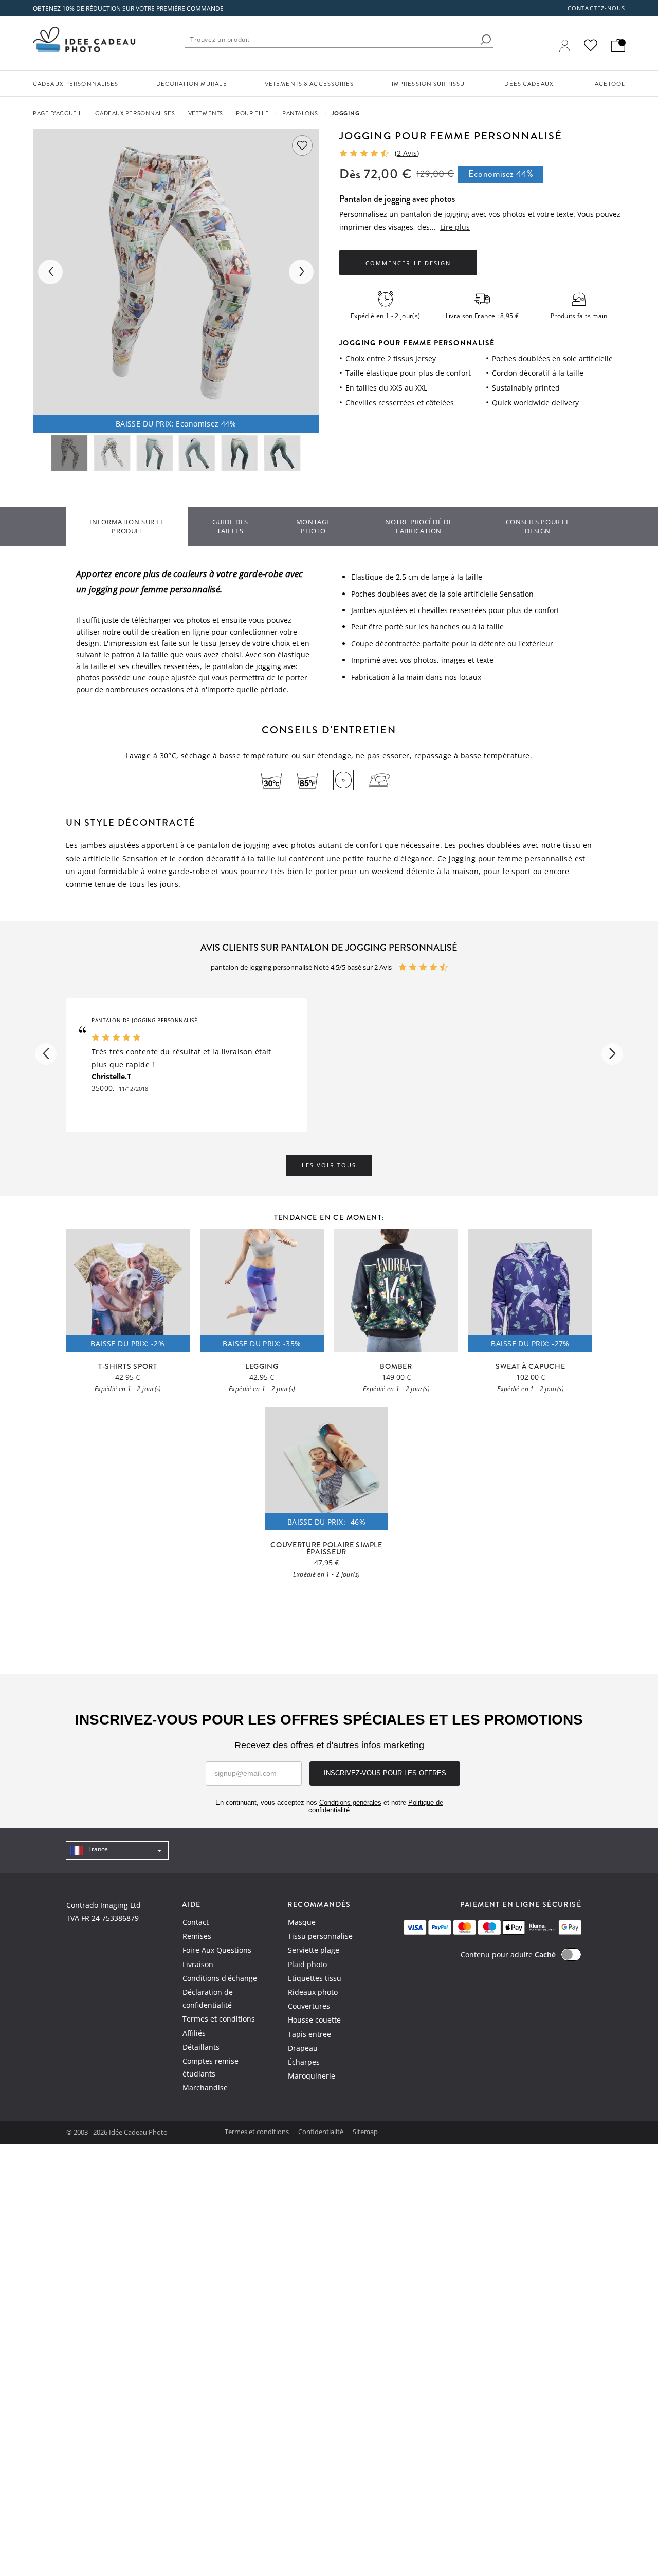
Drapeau (303, 2048)
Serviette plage (314, 1950)
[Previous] (50, 272)
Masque (302, 1922)
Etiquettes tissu (315, 1978)
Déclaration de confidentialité (208, 1998)
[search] (486, 40)
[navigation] (117, 1850)
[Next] (301, 272)
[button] (46, 1054)
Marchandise (205, 2088)
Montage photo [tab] (313, 526)
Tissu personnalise (320, 1936)
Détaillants (201, 2047)
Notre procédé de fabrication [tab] (419, 526)
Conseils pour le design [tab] (538, 526)
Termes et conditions (219, 2019)
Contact (196, 1922)
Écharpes (304, 2062)
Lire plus (455, 227)
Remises (197, 1936)
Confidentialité (322, 2132)
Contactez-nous (596, 8)
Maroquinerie (312, 2076)
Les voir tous (329, 1165)
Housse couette (314, 2020)
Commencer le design (408, 263)
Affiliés (194, 2033)
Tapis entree (309, 2034)
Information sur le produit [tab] (127, 526)
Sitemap (365, 2132)
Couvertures (309, 2006)
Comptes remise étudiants (211, 2067)
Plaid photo (307, 1964)
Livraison (198, 1964)
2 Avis (407, 153)
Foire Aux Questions (217, 1950)
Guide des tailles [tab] (230, 526)
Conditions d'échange (220, 1978)
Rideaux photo (313, 1992)
